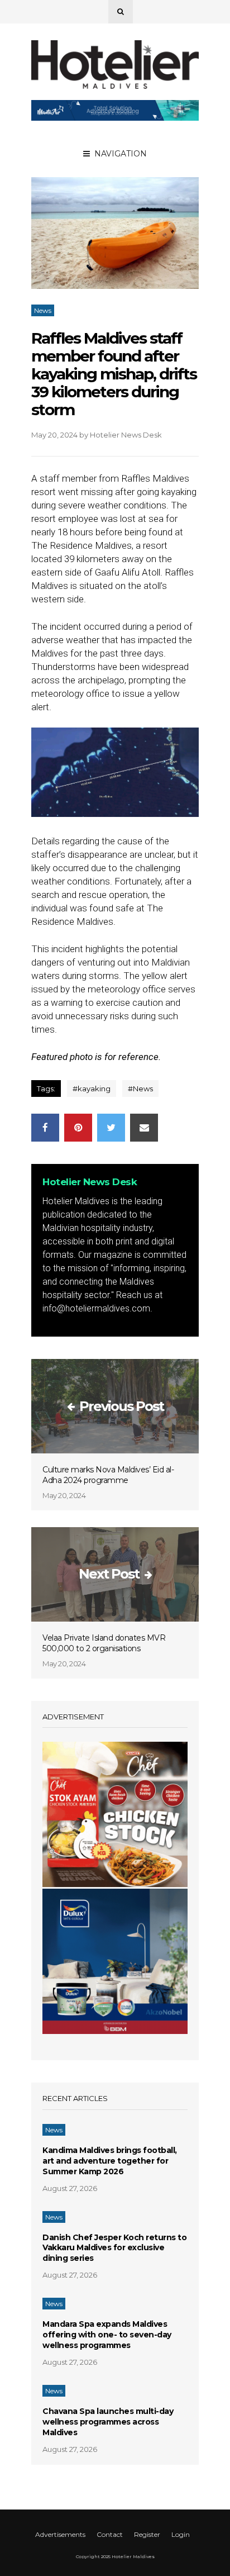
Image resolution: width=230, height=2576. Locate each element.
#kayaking (92, 1089)
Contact (110, 2534)
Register (147, 2534)
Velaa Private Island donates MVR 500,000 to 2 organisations (104, 1643)
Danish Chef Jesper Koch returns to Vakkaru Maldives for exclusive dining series (114, 2248)
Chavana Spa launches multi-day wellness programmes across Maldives (108, 2422)
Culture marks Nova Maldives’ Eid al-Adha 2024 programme (108, 1475)
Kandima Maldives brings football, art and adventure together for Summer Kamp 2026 (110, 2161)
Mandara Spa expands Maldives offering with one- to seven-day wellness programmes (107, 2335)
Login (181, 2534)
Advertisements (60, 2534)
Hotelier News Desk (126, 435)
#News (140, 1089)
